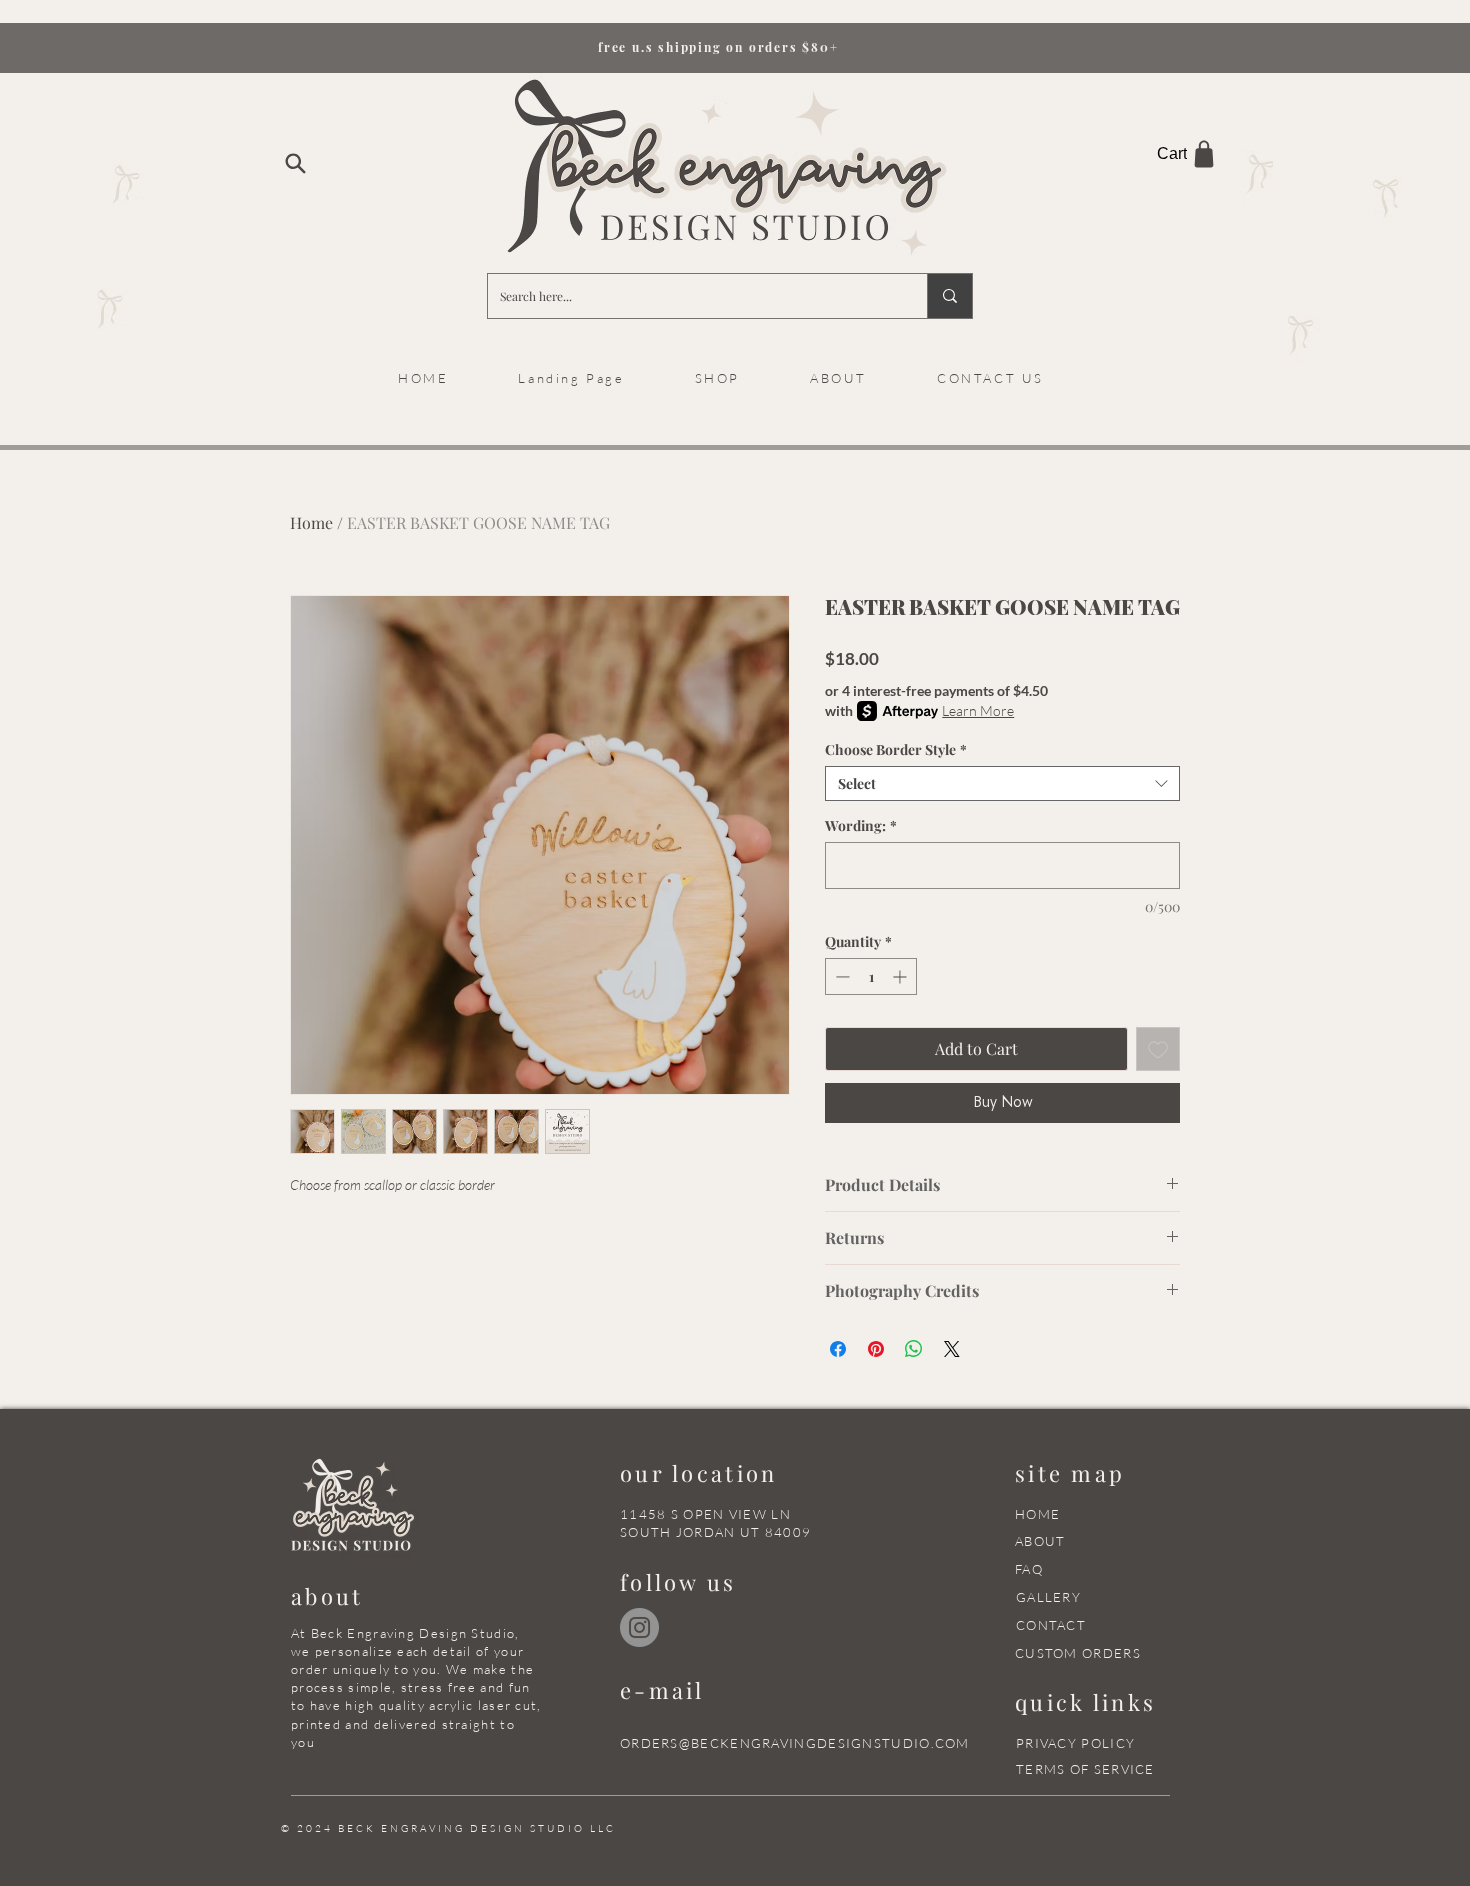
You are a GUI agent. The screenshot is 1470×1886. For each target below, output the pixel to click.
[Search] (295, 163)
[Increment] (901, 976)
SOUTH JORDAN (678, 1532)
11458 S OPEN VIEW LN (705, 1514)
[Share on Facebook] (838, 1349)
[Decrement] (840, 976)
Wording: (861, 825)
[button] (838, 378)
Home (311, 522)
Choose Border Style (896, 749)
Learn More (978, 710)
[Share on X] (952, 1349)
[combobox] (1002, 783)
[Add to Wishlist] (1158, 1049)
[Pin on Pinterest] (876, 1349)
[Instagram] (639, 1627)
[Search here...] (949, 296)
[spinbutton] (871, 976)
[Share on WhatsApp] (914, 1349)
